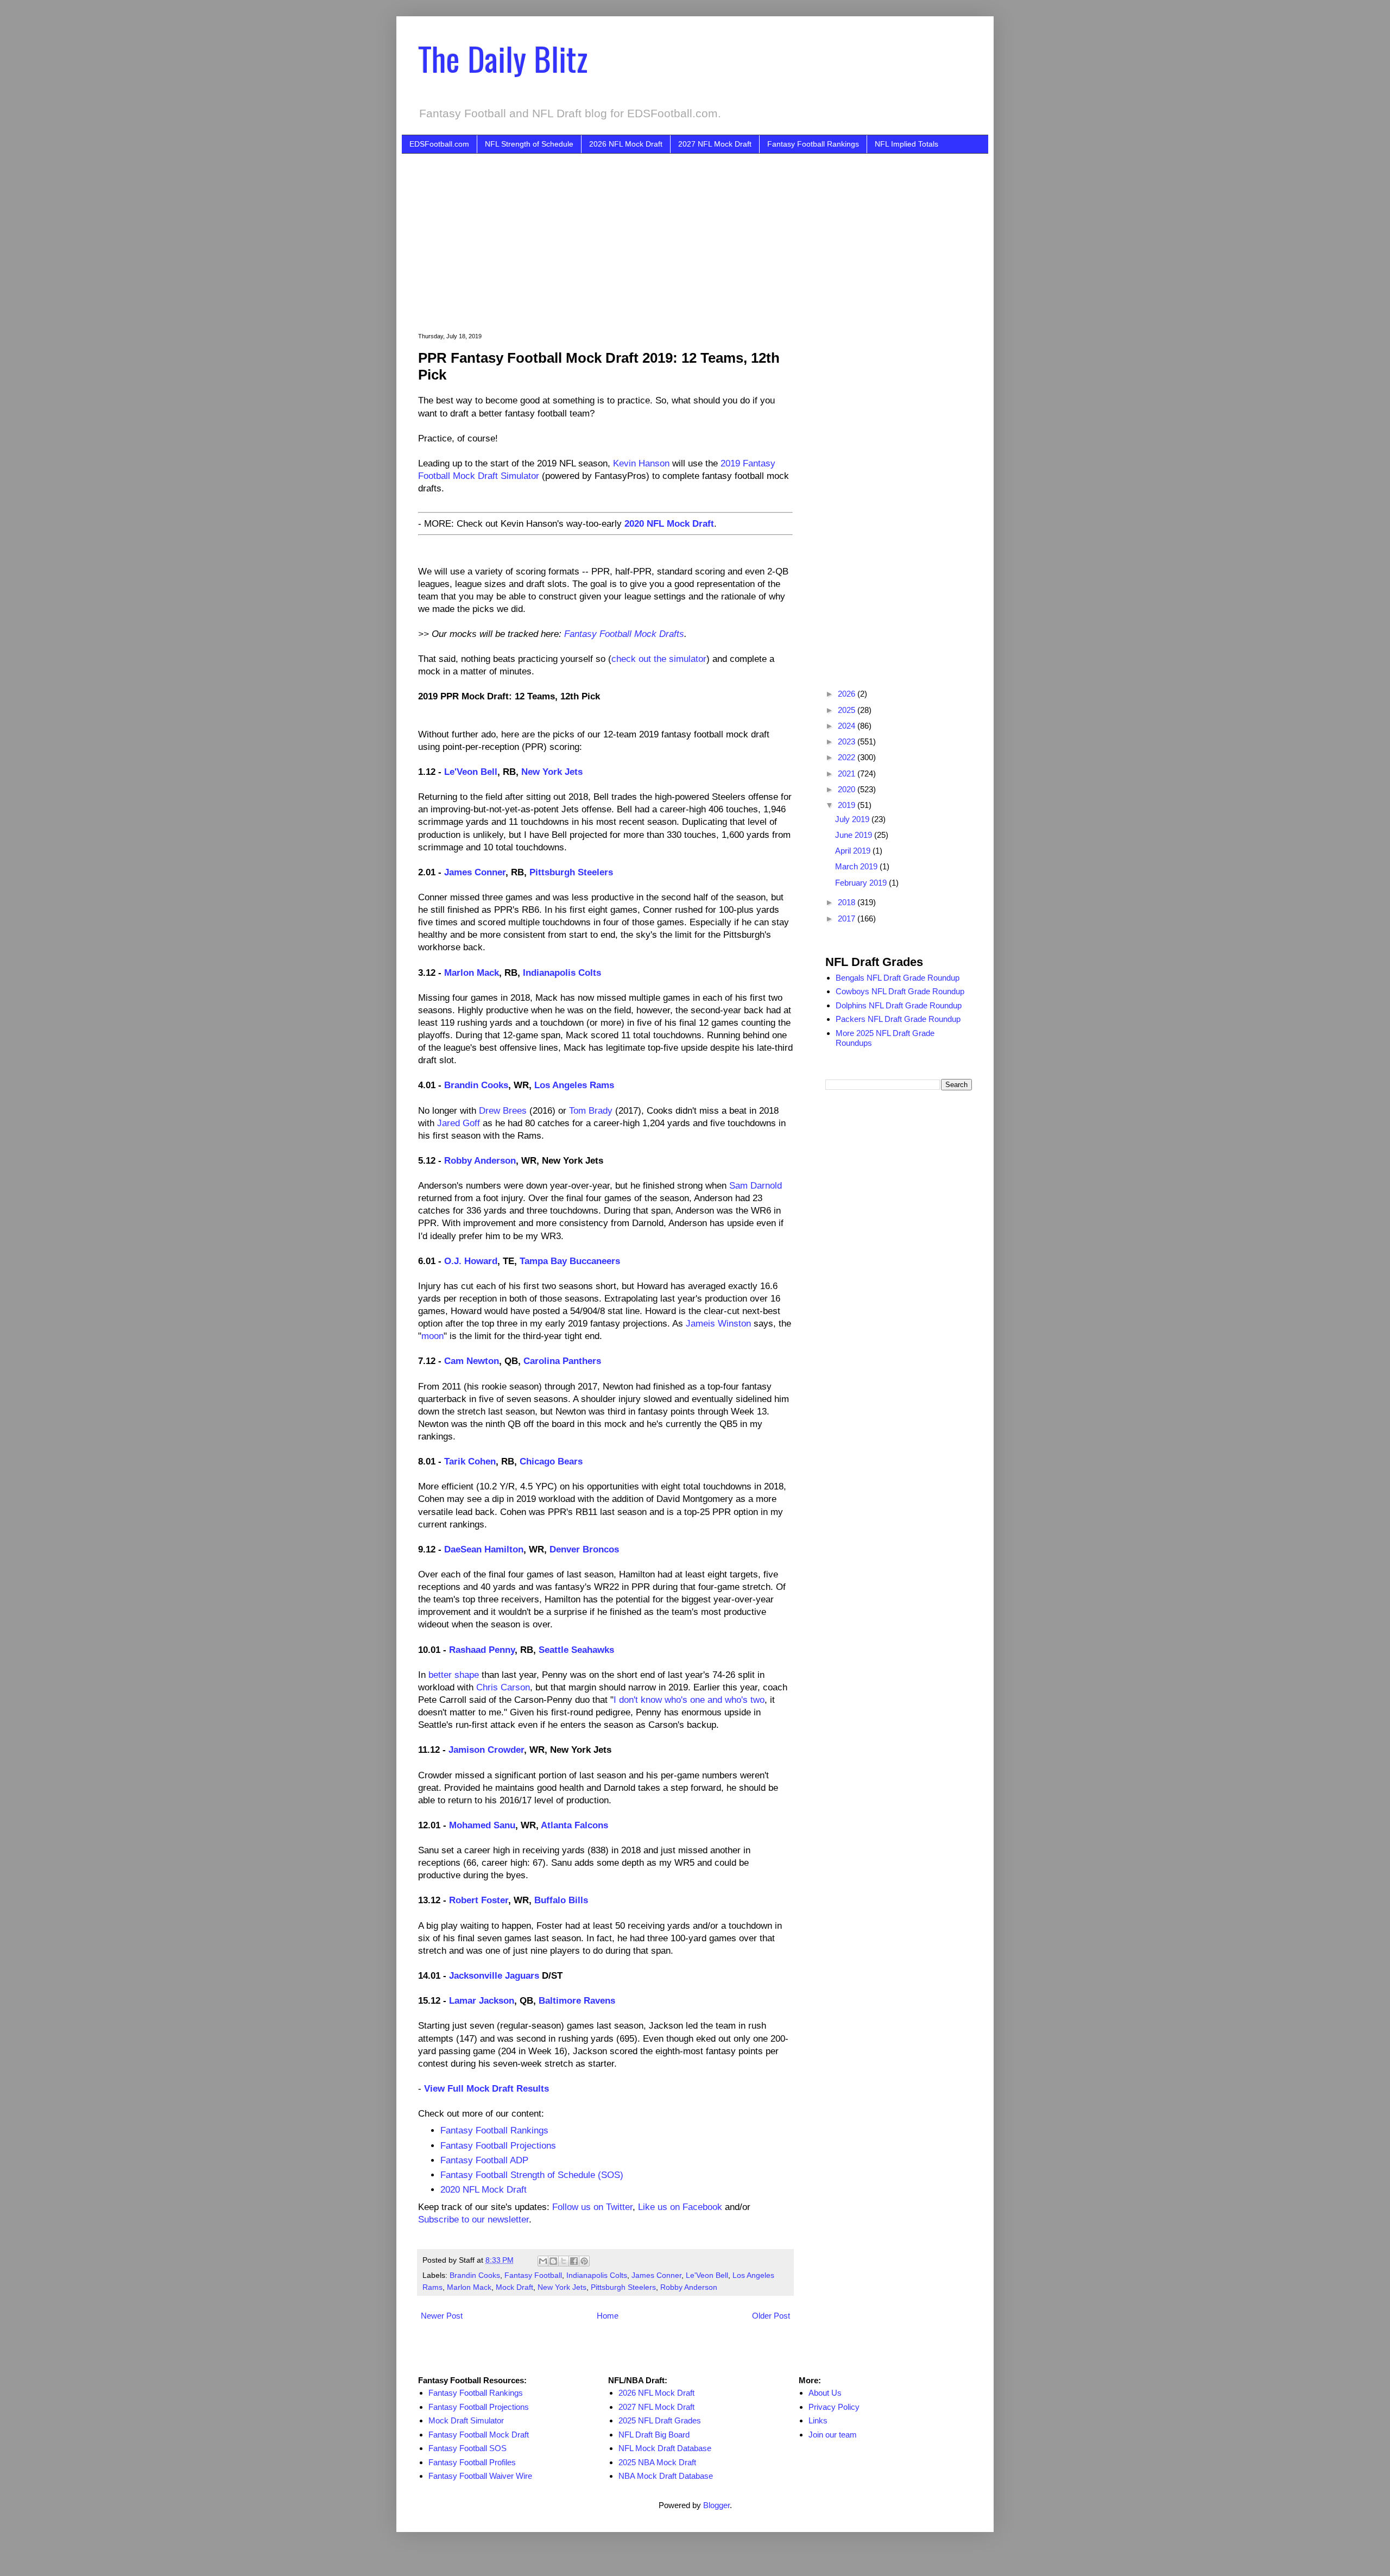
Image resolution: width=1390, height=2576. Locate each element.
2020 (848, 789)
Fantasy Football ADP (484, 2160)
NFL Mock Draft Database (665, 2448)
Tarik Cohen (470, 1461)
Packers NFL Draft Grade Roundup (898, 1019)
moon (432, 1336)
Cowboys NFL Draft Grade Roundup (900, 991)
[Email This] (543, 2261)
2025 (848, 710)
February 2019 (862, 883)
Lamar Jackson (482, 2000)
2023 (848, 741)
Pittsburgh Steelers (571, 872)
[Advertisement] (711, 235)
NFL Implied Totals (906, 144)
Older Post (771, 2316)
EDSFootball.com (439, 144)
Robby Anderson (480, 1160)
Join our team (833, 2435)
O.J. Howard (471, 1261)
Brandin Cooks (476, 1085)
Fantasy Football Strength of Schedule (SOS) (532, 2175)
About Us (825, 2393)
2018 (848, 902)
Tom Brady (591, 1110)
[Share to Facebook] (574, 2261)
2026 (848, 694)
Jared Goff (459, 1123)
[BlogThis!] (553, 2261)
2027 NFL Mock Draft (715, 144)
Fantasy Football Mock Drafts (624, 634)
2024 (848, 726)
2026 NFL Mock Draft (626, 144)
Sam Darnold (756, 1185)
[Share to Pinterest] (584, 2261)
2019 (848, 805)
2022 (848, 757)
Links (818, 2420)
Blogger (716, 2505)
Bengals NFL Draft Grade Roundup (898, 978)
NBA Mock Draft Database (666, 2476)
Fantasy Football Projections (498, 2145)
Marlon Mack (472, 973)
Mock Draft (514, 2287)
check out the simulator (659, 659)
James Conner (475, 872)
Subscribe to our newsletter (473, 2219)
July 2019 (853, 819)
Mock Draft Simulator (466, 2420)
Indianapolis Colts (562, 973)
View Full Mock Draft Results (486, 2088)
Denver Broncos (584, 1549)
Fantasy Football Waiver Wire (480, 2476)
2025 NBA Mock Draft (657, 2462)
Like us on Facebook (680, 2207)
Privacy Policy (834, 2407)
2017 (848, 918)
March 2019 (857, 866)
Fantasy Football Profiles (472, 2462)
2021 (848, 774)
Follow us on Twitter (592, 2207)
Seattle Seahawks (576, 1650)
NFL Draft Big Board (654, 2435)
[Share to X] (564, 2261)
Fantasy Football (533, 2275)
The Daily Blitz (503, 58)
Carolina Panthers (562, 1361)
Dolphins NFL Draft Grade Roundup (899, 1005)
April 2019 (854, 851)
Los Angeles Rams (574, 1085)
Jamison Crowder (486, 1750)
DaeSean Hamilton (484, 1549)
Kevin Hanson (641, 463)
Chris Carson (503, 1687)
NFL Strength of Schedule (529, 144)
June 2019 (855, 835)
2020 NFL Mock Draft (669, 523)
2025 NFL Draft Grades (660, 2420)
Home (608, 2316)
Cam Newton (472, 1361)
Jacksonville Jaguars (494, 1975)
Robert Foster (479, 1900)
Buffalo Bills (561, 1900)
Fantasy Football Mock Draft (479, 2435)
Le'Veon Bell (471, 772)
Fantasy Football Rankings (813, 144)
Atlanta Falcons (574, 1825)
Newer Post (442, 2316)
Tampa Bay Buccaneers (570, 1261)
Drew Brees (503, 1110)
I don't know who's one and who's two (689, 1700)
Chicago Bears (551, 1461)
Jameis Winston (718, 1323)
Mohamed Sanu (482, 1825)
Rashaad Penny (482, 1650)
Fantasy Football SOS (467, 2448)
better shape (454, 1675)
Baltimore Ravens (577, 2000)
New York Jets (552, 772)
